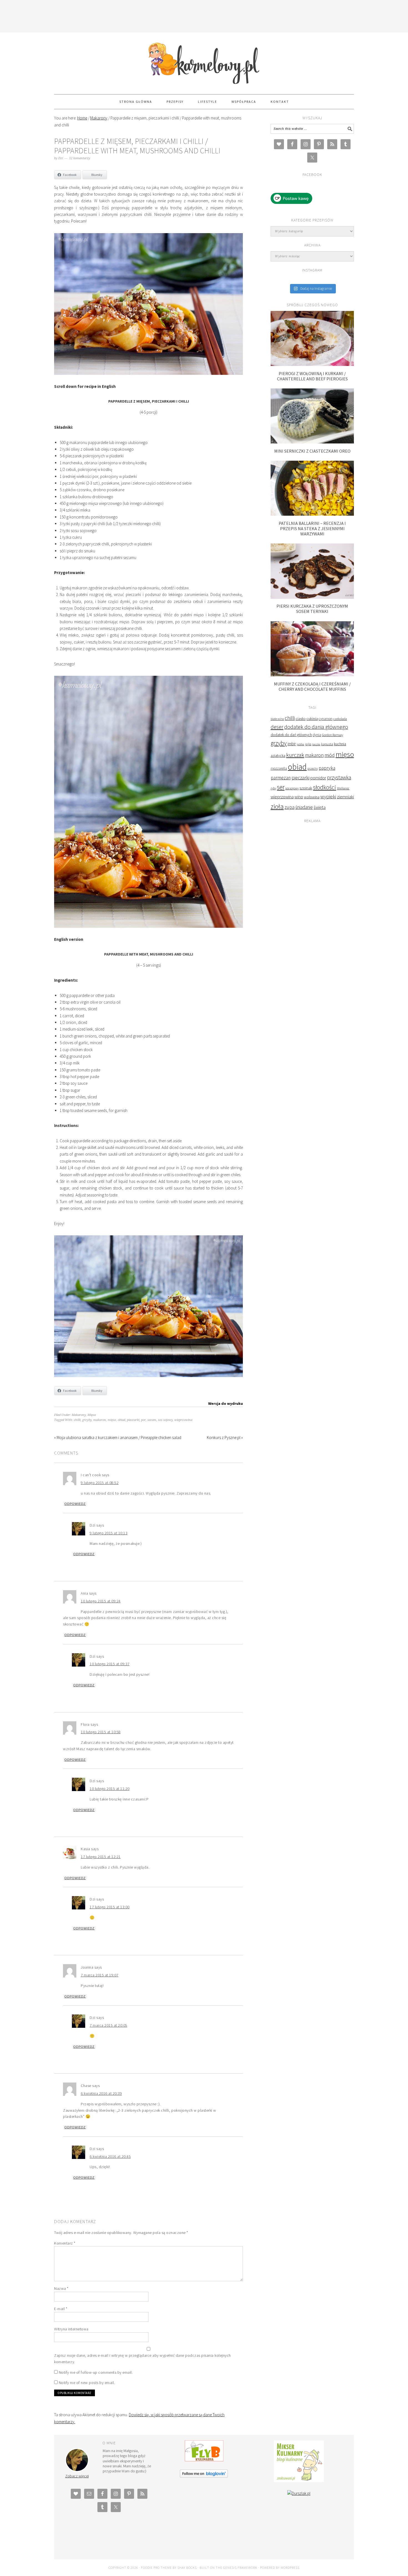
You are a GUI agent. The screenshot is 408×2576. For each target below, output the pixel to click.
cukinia (312, 719)
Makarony (79, 1415)
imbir (292, 744)
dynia (317, 735)
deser (277, 727)
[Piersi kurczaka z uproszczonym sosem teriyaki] (312, 597)
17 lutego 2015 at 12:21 (101, 1857)
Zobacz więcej (77, 2476)
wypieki (328, 796)
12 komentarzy (80, 158)
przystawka (339, 777)
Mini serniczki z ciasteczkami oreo (312, 451)
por (143, 1420)
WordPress (290, 2568)
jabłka (300, 744)
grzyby (87, 1420)
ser (281, 787)
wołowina (312, 797)
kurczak (295, 755)
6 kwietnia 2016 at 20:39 (101, 2093)
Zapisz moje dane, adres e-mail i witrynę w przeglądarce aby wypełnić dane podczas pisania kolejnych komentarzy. (143, 2359)
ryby (273, 788)
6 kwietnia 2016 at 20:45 (110, 2156)
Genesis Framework (240, 2568)
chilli (77, 1420)
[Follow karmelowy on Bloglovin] (204, 2476)
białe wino (277, 719)
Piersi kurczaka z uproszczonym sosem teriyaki (312, 609)
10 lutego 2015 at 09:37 (110, 1664)
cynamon (326, 719)
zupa (289, 807)
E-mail (61, 2309)
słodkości (325, 787)
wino (299, 797)
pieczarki (133, 1420)
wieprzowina (183, 1420)
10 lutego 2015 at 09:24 (101, 1601)
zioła (277, 806)
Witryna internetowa (71, 2329)
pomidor (318, 778)
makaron (100, 1420)
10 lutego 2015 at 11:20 (110, 1789)
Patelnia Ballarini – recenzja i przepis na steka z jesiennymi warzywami (312, 528)
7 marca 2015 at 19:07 (100, 1975)
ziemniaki (345, 797)
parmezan (281, 778)
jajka (308, 744)
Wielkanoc (343, 788)
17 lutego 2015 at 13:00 (110, 1907)
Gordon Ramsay (333, 735)
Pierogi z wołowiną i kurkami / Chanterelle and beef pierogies (312, 376)
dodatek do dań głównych (291, 735)
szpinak (306, 788)
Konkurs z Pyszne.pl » (225, 1437)
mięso (112, 1420)
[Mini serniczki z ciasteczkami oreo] (312, 442)
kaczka (316, 744)
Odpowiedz (75, 1504)
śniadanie (304, 807)
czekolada (340, 719)
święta (320, 807)
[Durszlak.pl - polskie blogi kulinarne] (299, 2493)
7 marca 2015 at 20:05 (109, 2025)
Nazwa (61, 2288)
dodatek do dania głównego (316, 727)
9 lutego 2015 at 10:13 (109, 1533)
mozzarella (279, 768)
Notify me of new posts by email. (87, 2383)
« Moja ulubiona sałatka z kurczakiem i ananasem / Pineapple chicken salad (118, 1437)
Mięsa (92, 1415)
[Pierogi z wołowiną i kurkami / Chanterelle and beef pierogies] (312, 364)
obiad (121, 1420)
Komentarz (65, 2243)
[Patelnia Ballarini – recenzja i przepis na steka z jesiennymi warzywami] (312, 514)
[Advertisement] (204, 15)
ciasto (301, 719)
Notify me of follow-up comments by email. (96, 2372)
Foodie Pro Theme (156, 2568)
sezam (152, 1420)
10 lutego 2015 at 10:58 (101, 1732)
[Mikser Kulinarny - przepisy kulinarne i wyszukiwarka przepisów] (299, 2481)
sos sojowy (165, 1420)
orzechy (313, 769)
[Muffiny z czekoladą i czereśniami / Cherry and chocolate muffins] (312, 675)
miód (330, 755)
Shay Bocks (187, 2568)
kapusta (327, 744)
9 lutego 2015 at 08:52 (100, 1483)
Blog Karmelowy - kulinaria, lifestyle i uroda (204, 61)
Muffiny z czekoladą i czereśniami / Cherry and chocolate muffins (312, 686)
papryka (327, 768)
